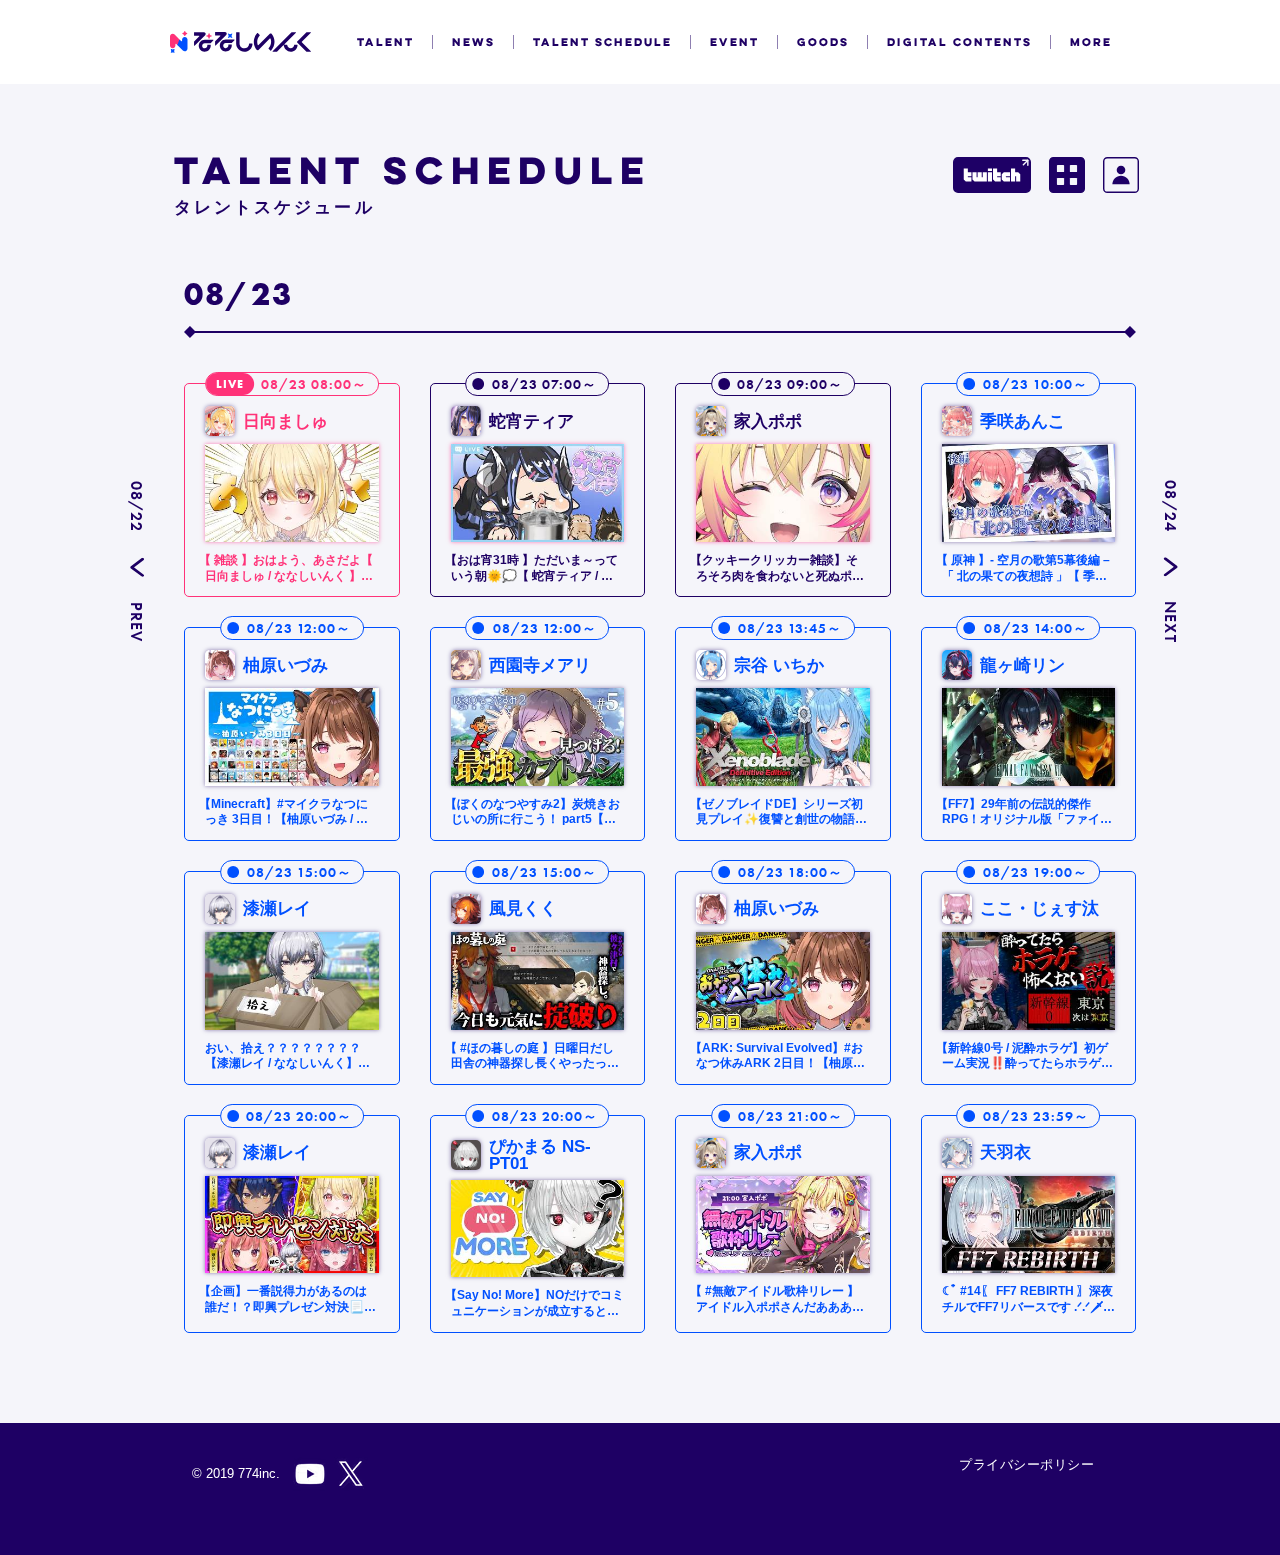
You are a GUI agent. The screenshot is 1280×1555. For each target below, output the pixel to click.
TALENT (385, 42)
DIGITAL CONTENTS (959, 42)
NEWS (473, 42)
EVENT (734, 42)
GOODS (823, 42)
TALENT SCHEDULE (602, 42)
